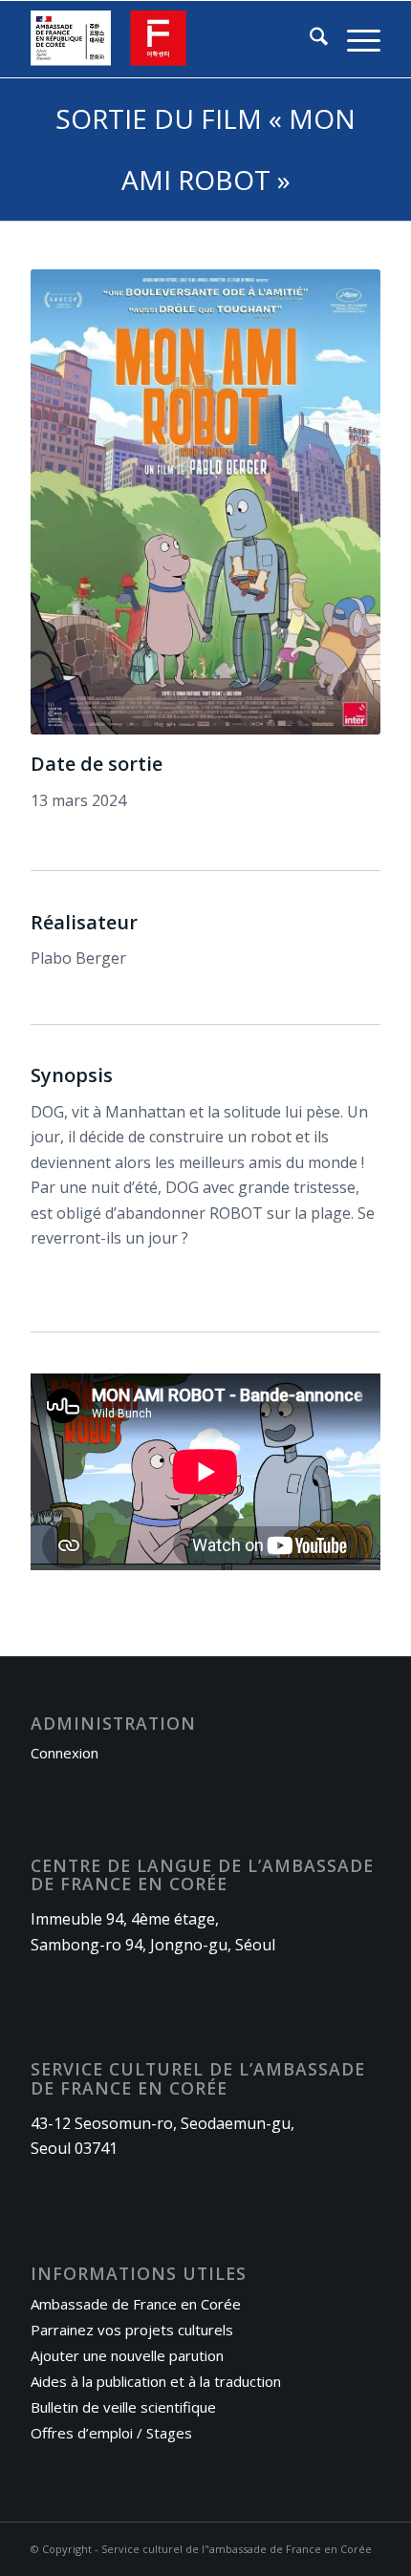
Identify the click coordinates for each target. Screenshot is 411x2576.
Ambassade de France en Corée (136, 2304)
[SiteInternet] (170, 39)
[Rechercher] (309, 39)
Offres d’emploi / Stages (111, 2433)
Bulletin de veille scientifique (123, 2407)
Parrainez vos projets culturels (132, 2330)
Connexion (65, 1753)
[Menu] (354, 39)
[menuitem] (309, 39)
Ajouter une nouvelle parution (127, 2355)
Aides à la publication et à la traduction (156, 2381)
